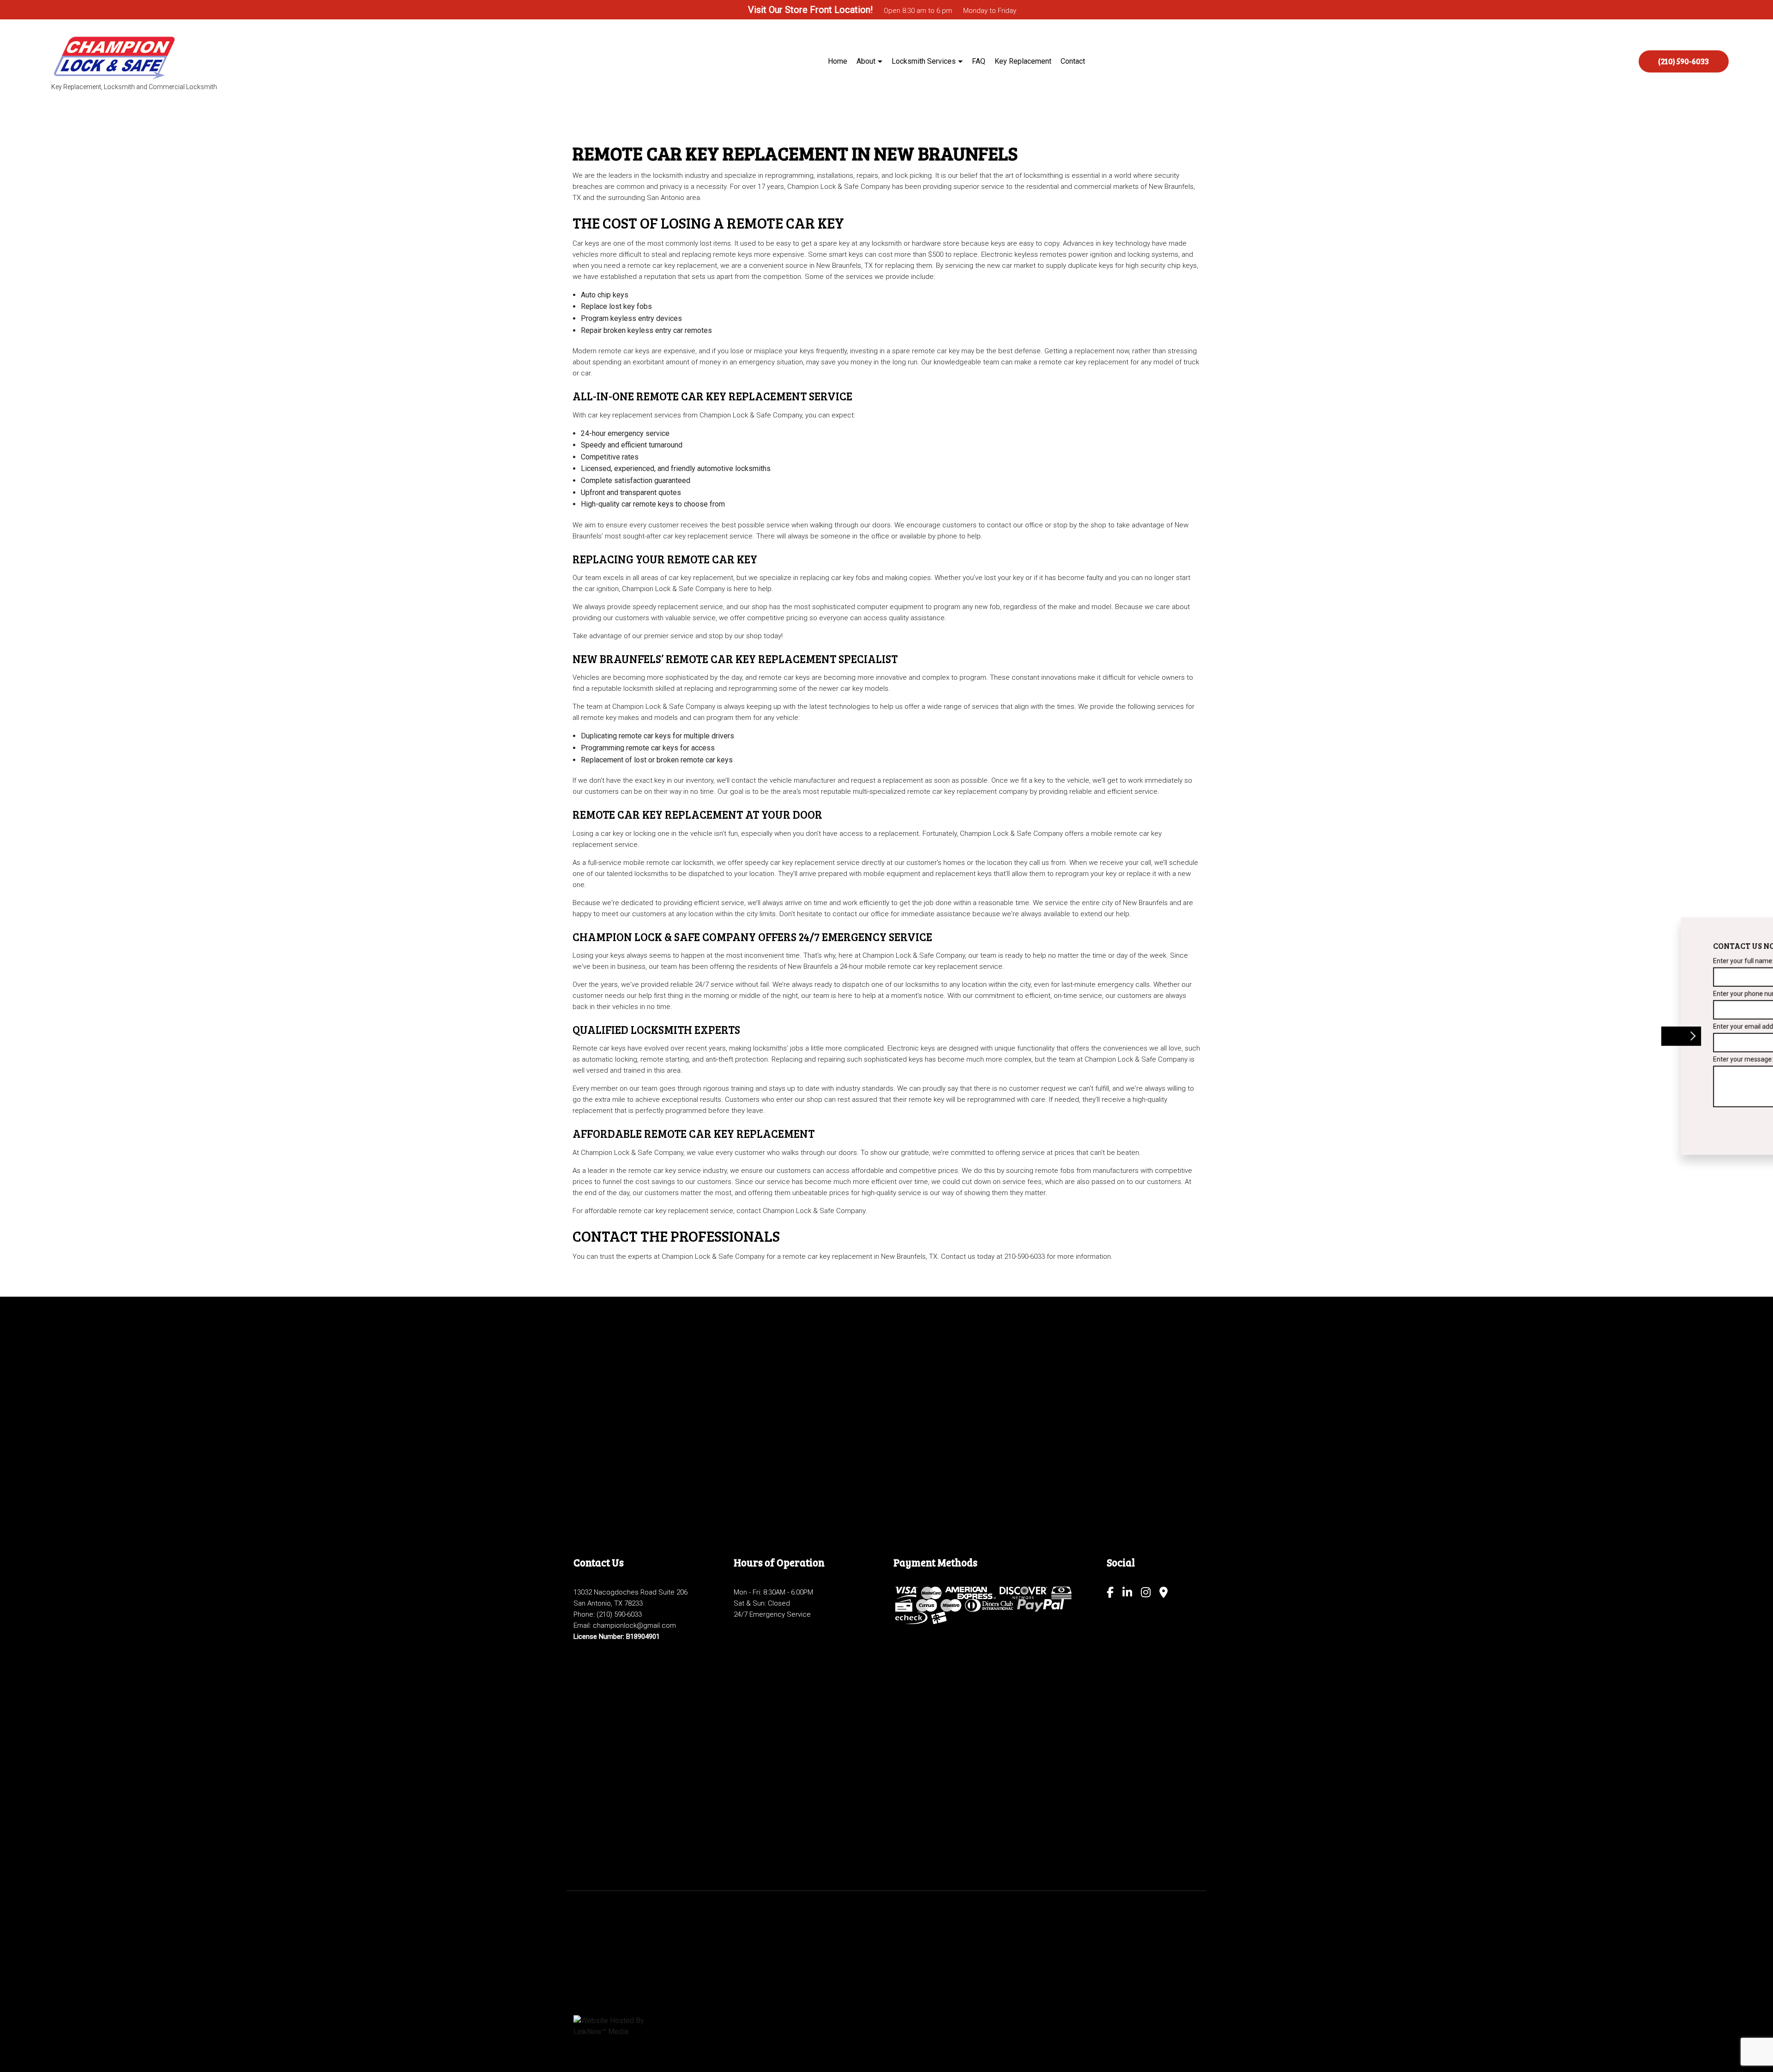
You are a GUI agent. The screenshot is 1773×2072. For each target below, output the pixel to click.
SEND (1685, 1122)
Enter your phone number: (1577, 993)
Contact (1073, 61)
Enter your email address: (1576, 1027)
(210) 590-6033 (1683, 61)
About (866, 61)
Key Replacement (1023, 61)
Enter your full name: (1569, 960)
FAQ (979, 61)
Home (838, 61)
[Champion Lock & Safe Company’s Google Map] (1164, 1593)
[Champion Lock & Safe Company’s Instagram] (1146, 1593)
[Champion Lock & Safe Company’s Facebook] (1110, 1593)
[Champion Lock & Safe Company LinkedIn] (1127, 1593)
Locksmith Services (924, 61)
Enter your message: (1569, 1059)
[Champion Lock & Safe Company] (115, 55)
